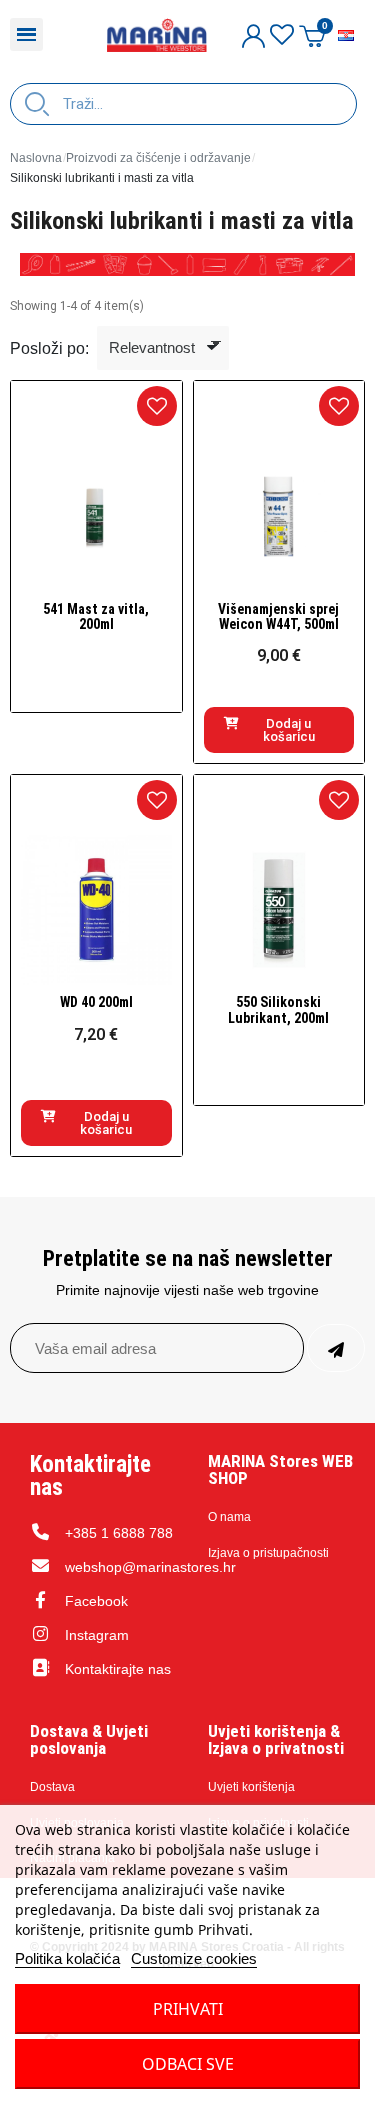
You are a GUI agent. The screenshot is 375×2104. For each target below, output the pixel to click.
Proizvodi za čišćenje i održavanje (158, 158)
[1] (336, 1348)
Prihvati (188, 2009)
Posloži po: (49, 348)
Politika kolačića (67, 1958)
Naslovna (36, 158)
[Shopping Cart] (312, 35)
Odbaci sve (188, 2064)
